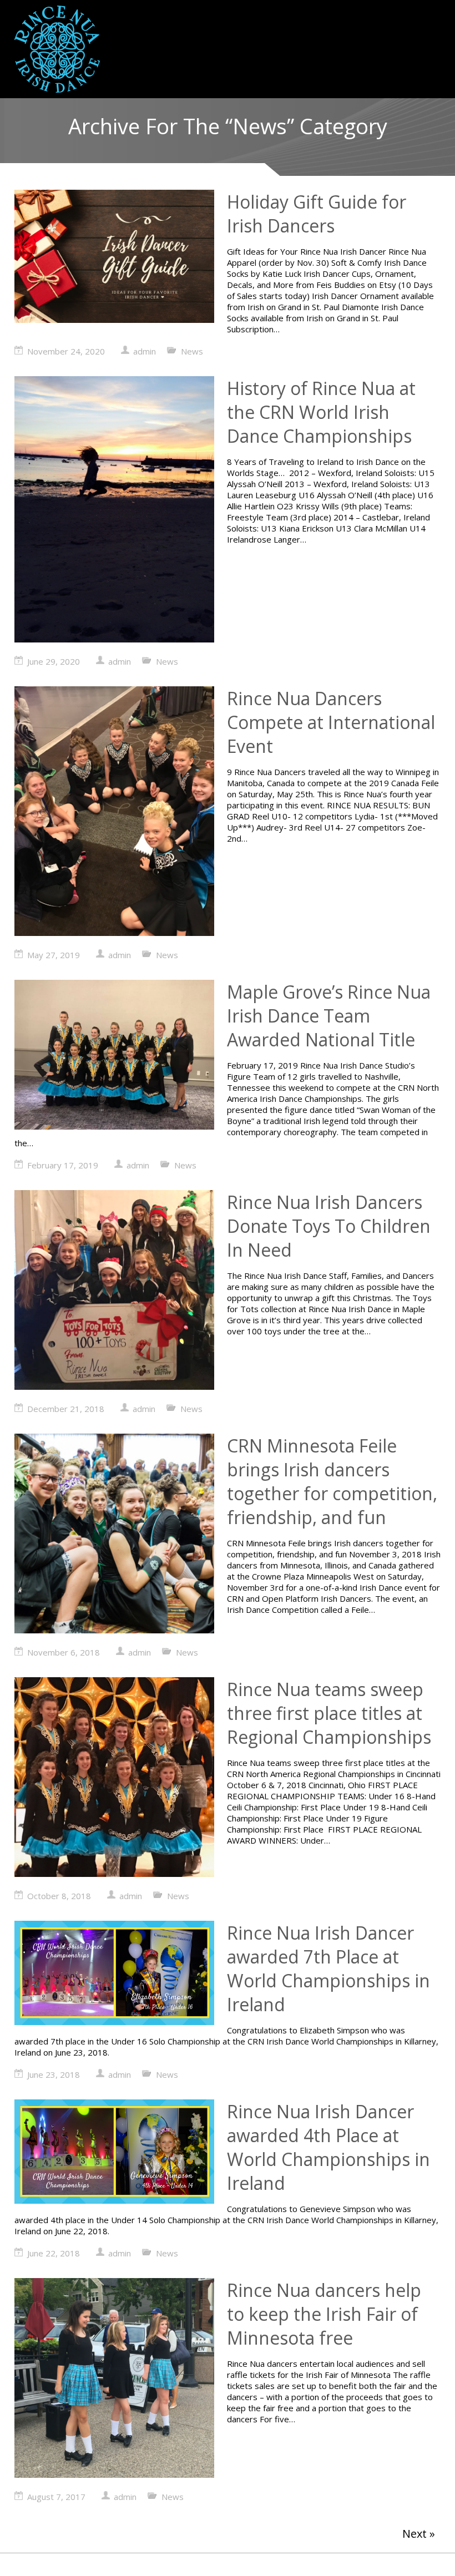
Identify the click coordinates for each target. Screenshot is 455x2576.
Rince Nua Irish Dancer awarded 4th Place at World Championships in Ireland (328, 2147)
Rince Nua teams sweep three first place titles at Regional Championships (329, 1713)
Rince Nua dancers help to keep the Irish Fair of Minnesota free (324, 2314)
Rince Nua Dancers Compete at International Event (331, 722)
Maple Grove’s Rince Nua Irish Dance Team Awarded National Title (329, 1016)
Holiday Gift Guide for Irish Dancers (317, 214)
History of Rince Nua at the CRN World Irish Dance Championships (321, 412)
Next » (419, 2534)
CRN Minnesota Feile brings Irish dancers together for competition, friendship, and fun (332, 1481)
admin (145, 351)
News (192, 351)
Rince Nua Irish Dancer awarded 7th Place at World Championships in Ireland (328, 1968)
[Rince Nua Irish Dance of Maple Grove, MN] (57, 49)
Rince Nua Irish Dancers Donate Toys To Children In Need (329, 1226)
